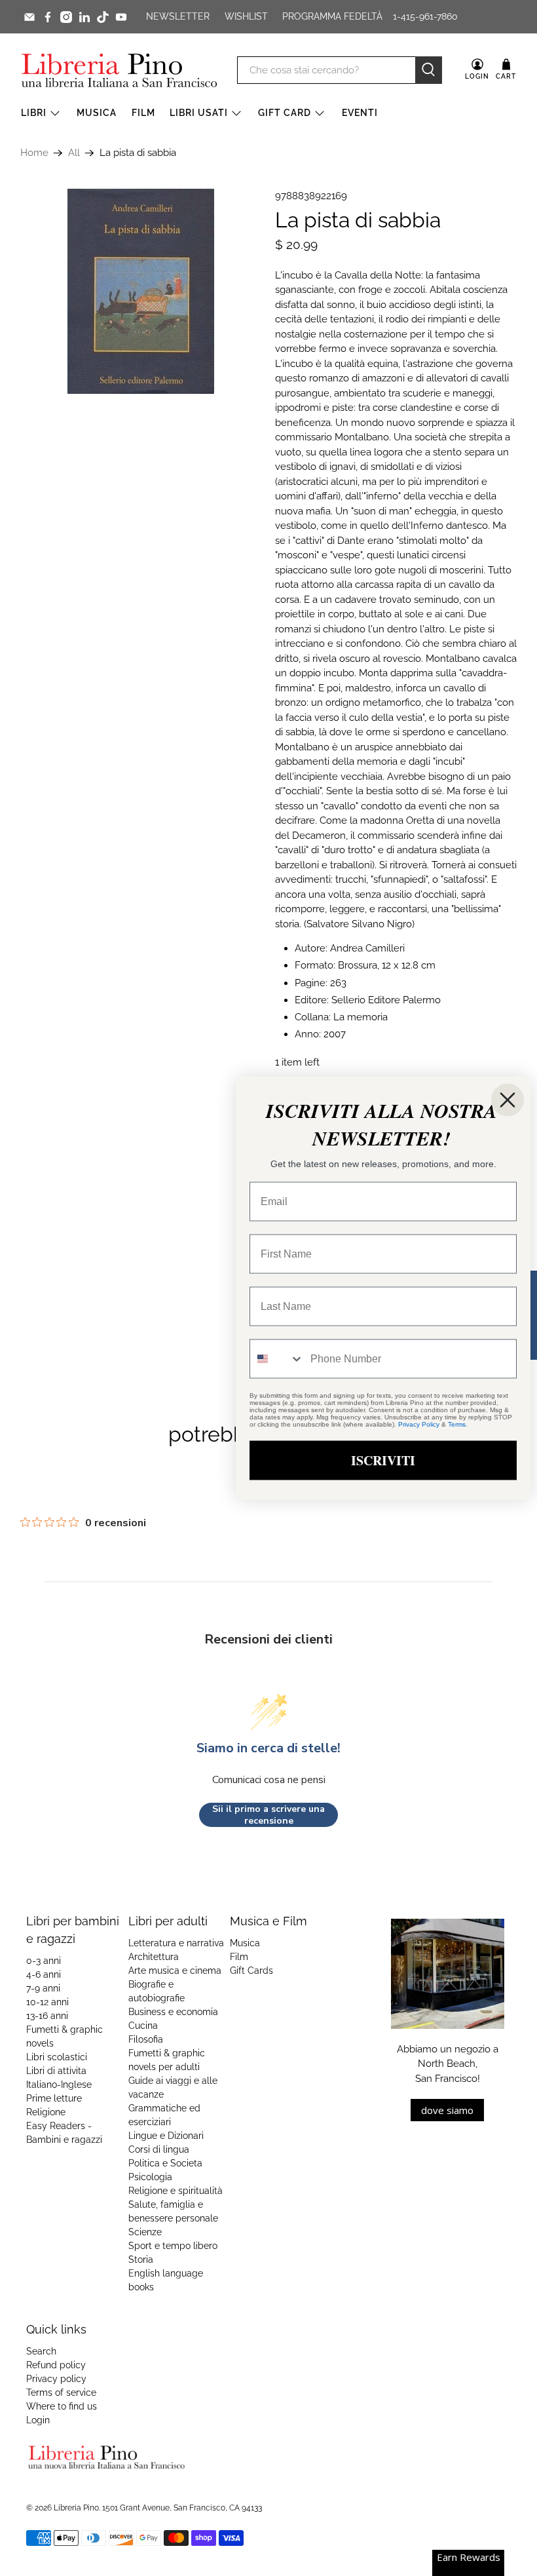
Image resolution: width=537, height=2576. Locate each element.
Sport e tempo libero (173, 2246)
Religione (46, 2112)
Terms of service (61, 2393)
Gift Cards (251, 1970)
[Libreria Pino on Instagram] (66, 17)
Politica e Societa (165, 2163)
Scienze (145, 2232)
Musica (97, 113)
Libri (34, 113)
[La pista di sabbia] (141, 291)
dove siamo (447, 2110)
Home (34, 153)
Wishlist (246, 16)
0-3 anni (44, 1961)
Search (41, 2351)
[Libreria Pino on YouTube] (121, 17)
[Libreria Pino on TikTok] (103, 17)
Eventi (360, 113)
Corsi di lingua (159, 2149)
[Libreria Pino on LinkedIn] (84, 17)
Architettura (154, 1957)
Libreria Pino (76, 2508)
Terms (457, 1424)
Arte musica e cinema (175, 1970)
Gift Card (285, 113)
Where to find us (62, 2406)
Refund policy (56, 2365)
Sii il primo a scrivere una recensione (268, 1815)
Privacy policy (56, 2379)
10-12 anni (47, 2002)
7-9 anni (43, 1988)
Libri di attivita (56, 2071)
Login (38, 2420)
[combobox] (277, 1358)
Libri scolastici (57, 2057)
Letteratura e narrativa (176, 1943)
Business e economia (173, 2012)
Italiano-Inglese (59, 2085)
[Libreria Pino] (119, 70)
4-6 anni (44, 1974)
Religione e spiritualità (176, 2191)
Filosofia (146, 2039)
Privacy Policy (419, 1424)
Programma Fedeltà (332, 16)
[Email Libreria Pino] (29, 17)
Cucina (143, 2026)
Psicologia (150, 2177)
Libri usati (199, 113)
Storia (141, 2259)
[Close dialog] (508, 1100)
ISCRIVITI (383, 1460)
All (74, 153)
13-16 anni (47, 2016)
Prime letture (54, 2098)
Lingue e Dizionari (166, 2136)
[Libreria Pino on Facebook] (48, 17)
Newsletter (178, 16)
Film (143, 113)
